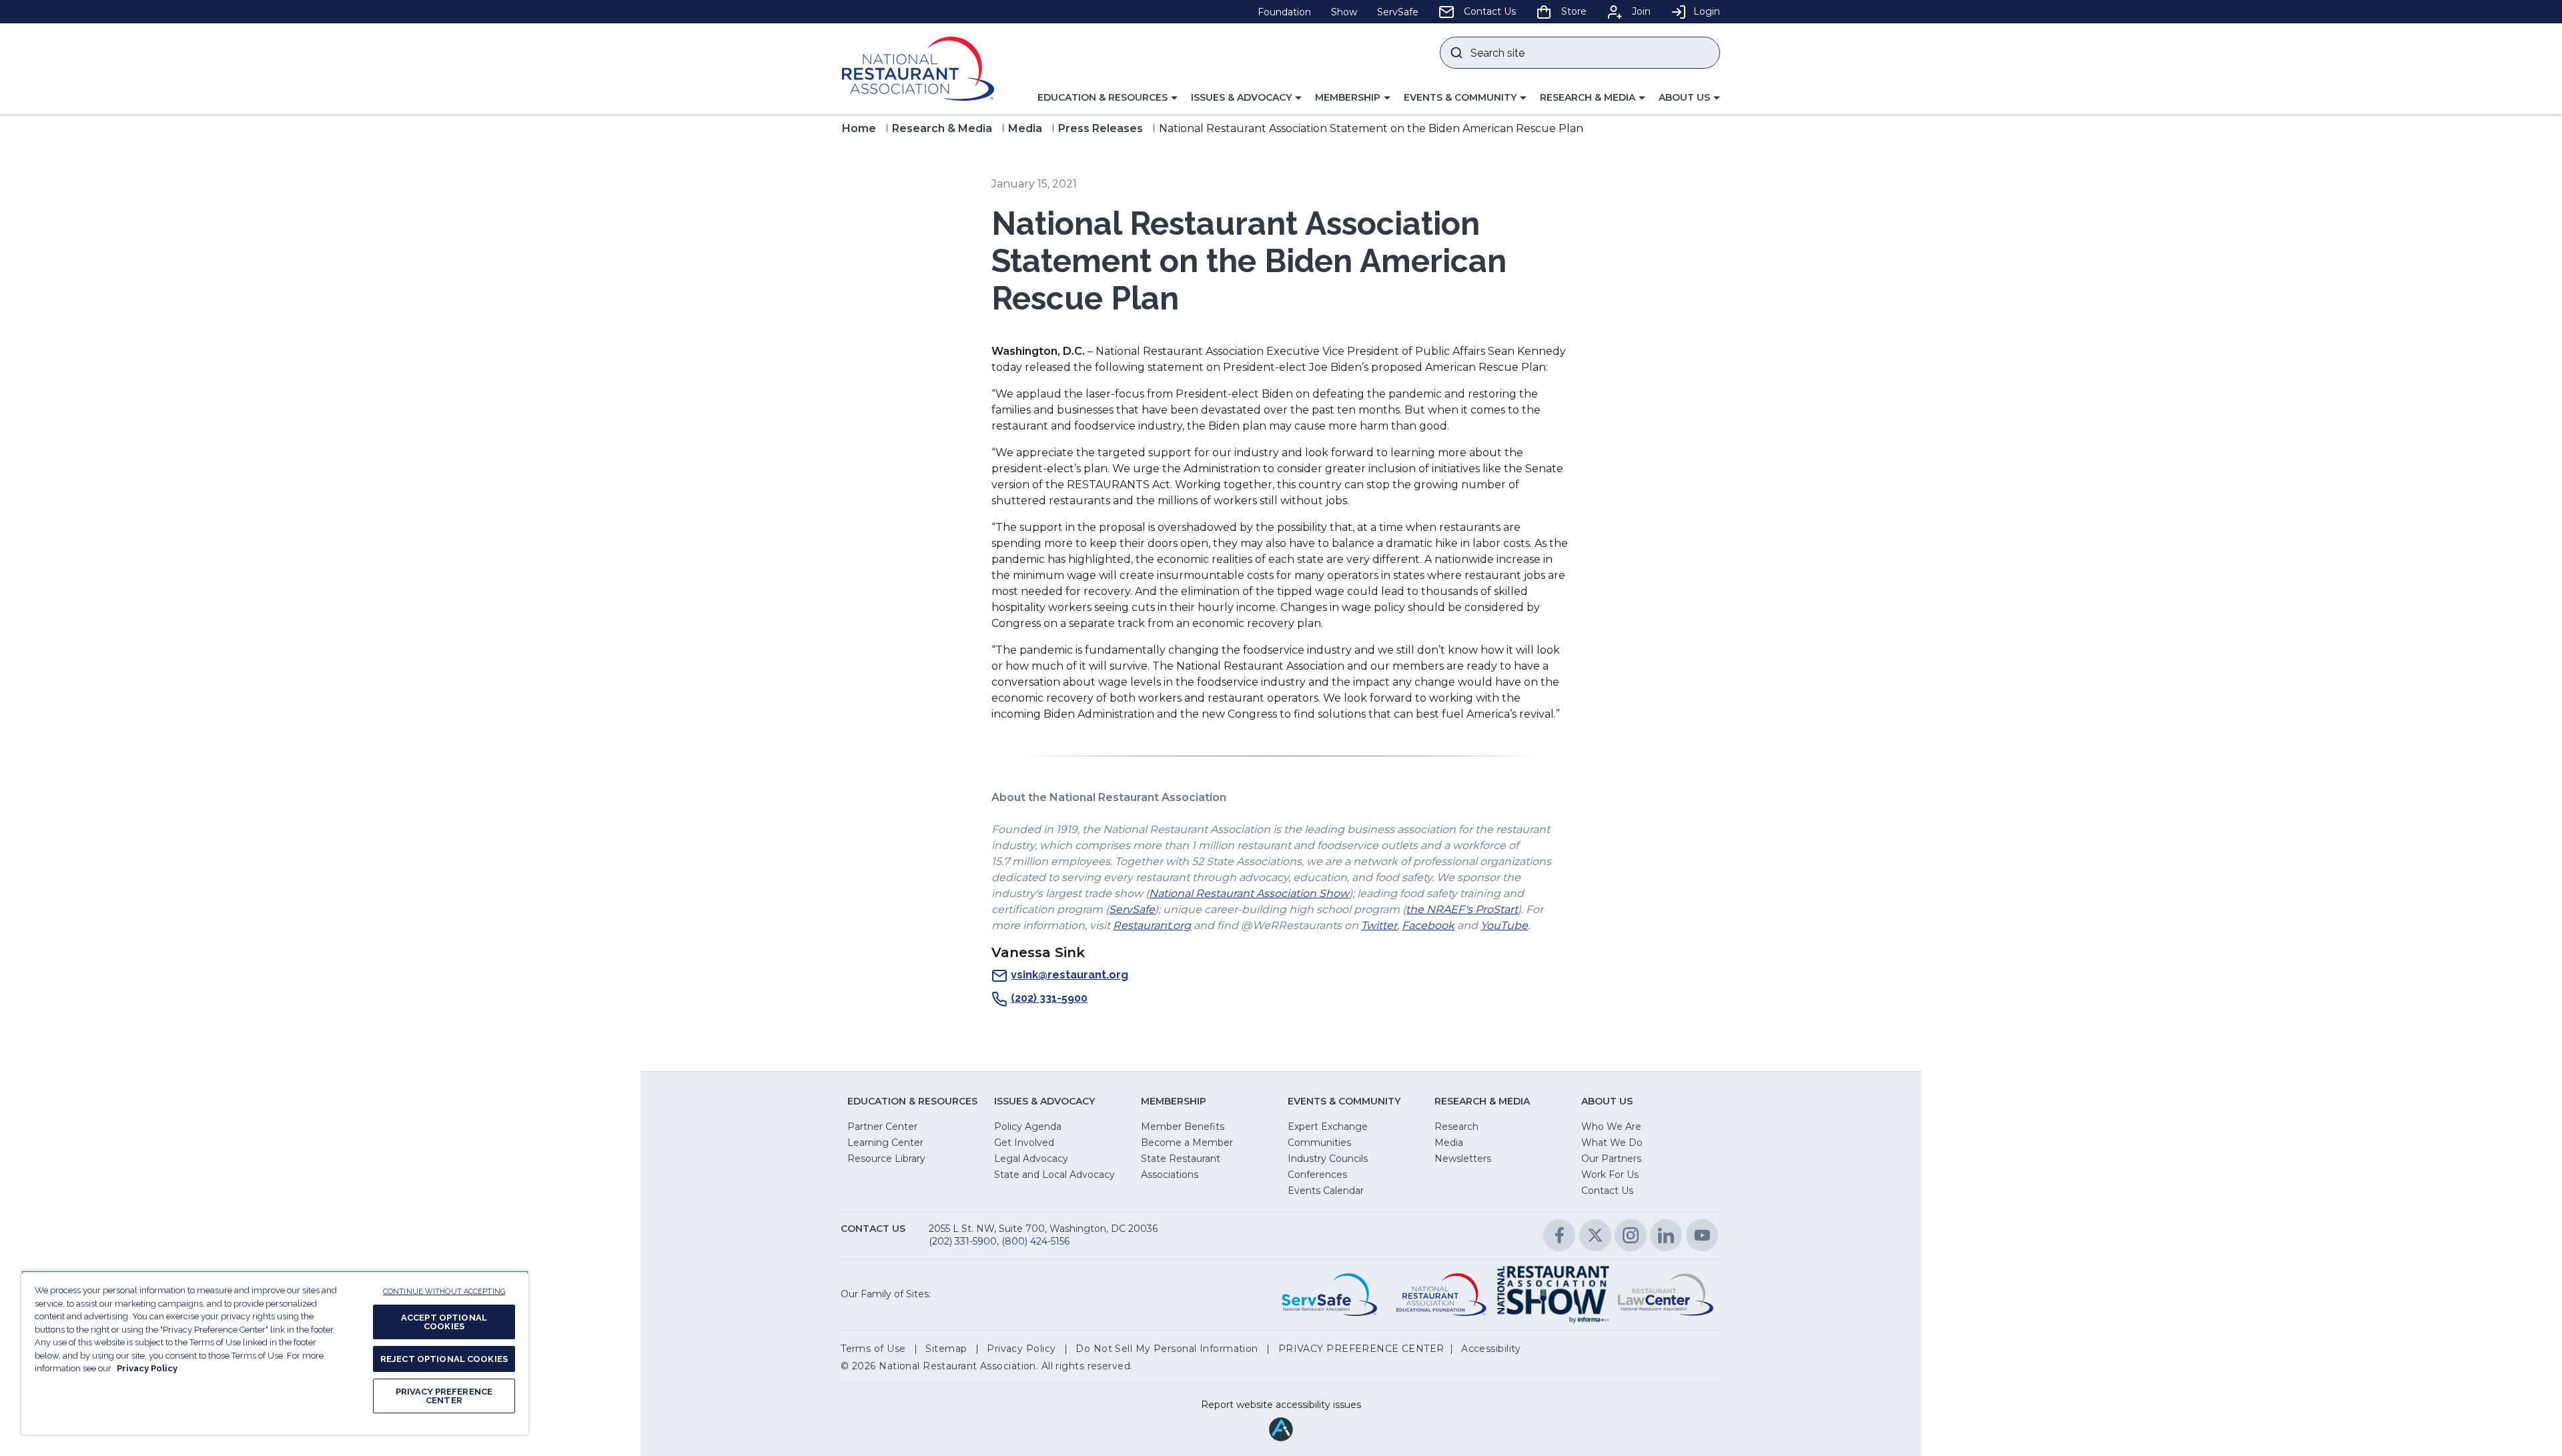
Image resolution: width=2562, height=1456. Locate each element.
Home (859, 128)
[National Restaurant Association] (918, 69)
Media (1025, 128)
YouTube (1504, 925)
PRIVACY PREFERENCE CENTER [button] (1361, 1349)
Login (1707, 11)
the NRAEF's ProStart (1462, 909)
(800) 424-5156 (1035, 1241)
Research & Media (942, 128)
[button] (1108, 98)
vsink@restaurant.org (1070, 975)
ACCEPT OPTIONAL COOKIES (444, 1322)
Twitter (1379, 925)
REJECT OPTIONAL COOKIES (444, 1359)
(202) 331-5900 (1049, 998)
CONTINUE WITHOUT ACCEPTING (444, 1292)
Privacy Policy (147, 1368)
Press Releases (1101, 128)
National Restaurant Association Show (1249, 893)
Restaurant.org (1152, 925)
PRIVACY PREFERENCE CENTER (444, 1396)
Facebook (1428, 925)
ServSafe (1132, 909)
